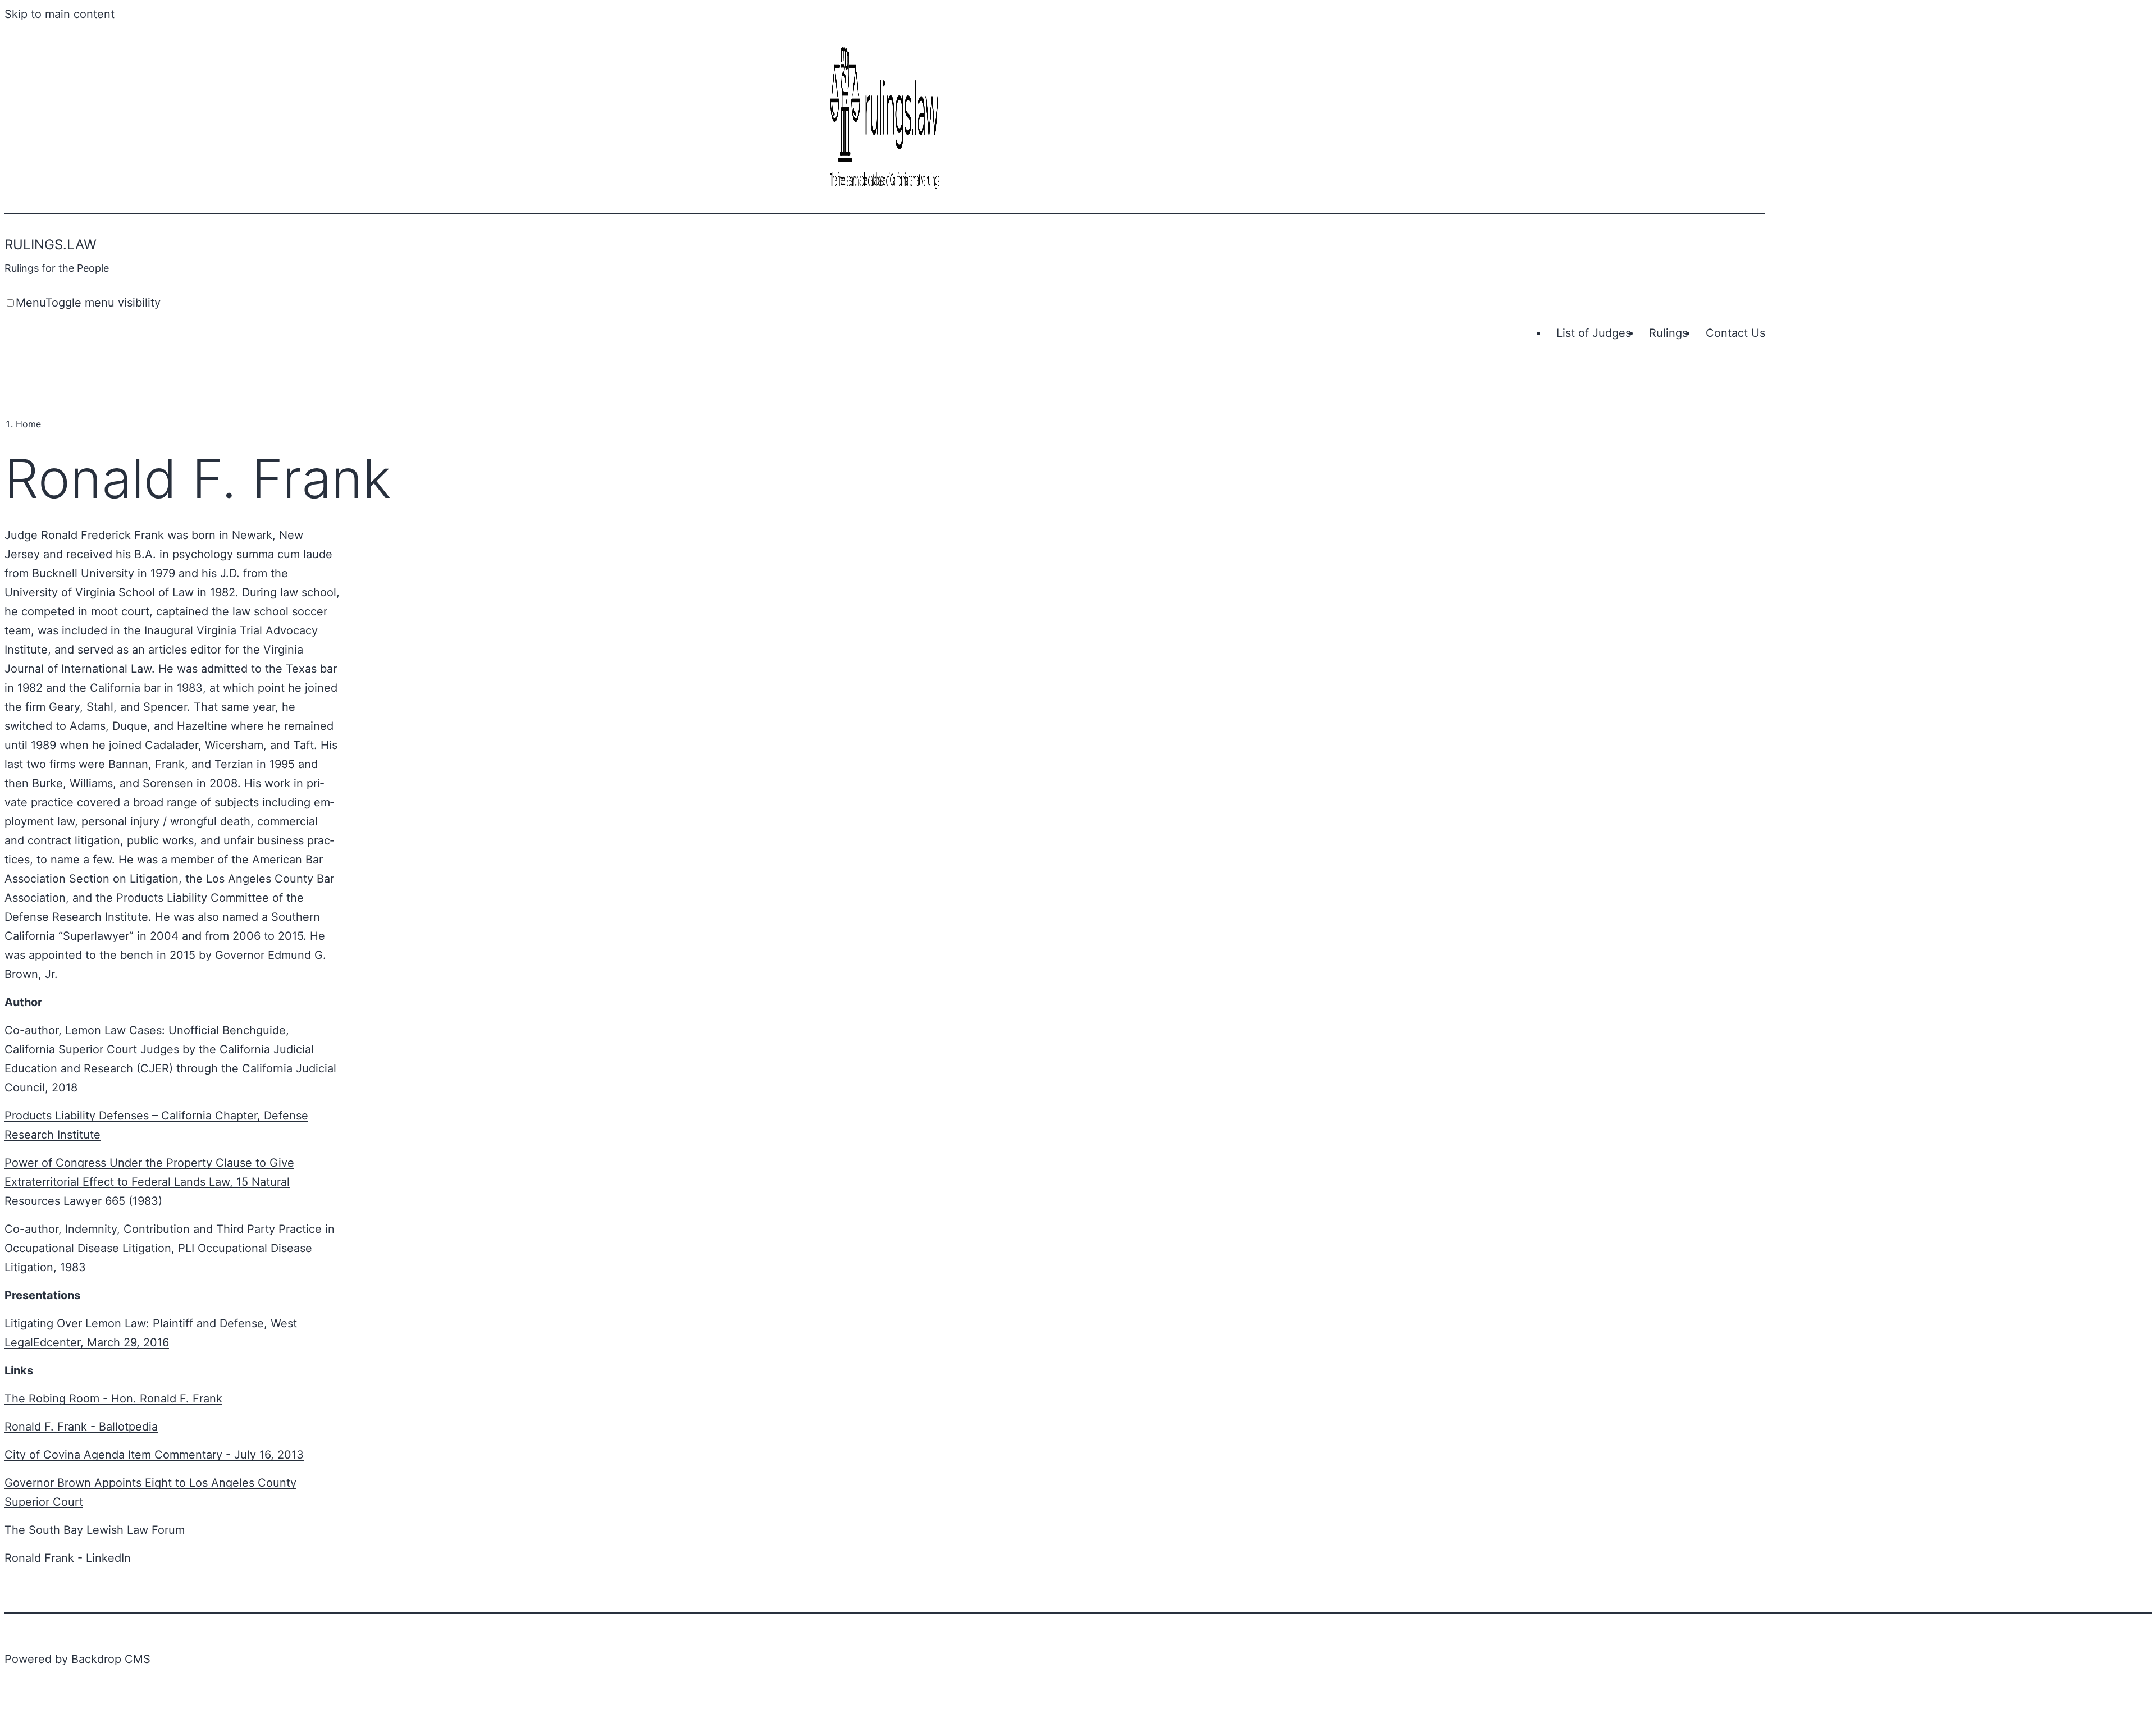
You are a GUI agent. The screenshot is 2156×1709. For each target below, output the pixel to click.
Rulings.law (51, 245)
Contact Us (1735, 333)
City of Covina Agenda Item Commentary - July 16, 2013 (154, 1455)
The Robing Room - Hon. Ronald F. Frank (113, 1399)
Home (28, 424)
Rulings (1668, 333)
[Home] (885, 190)
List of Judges (1594, 333)
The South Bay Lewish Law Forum (95, 1530)
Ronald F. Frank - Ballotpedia (81, 1427)
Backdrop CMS (111, 1659)
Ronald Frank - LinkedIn (68, 1558)
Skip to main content (60, 14)
